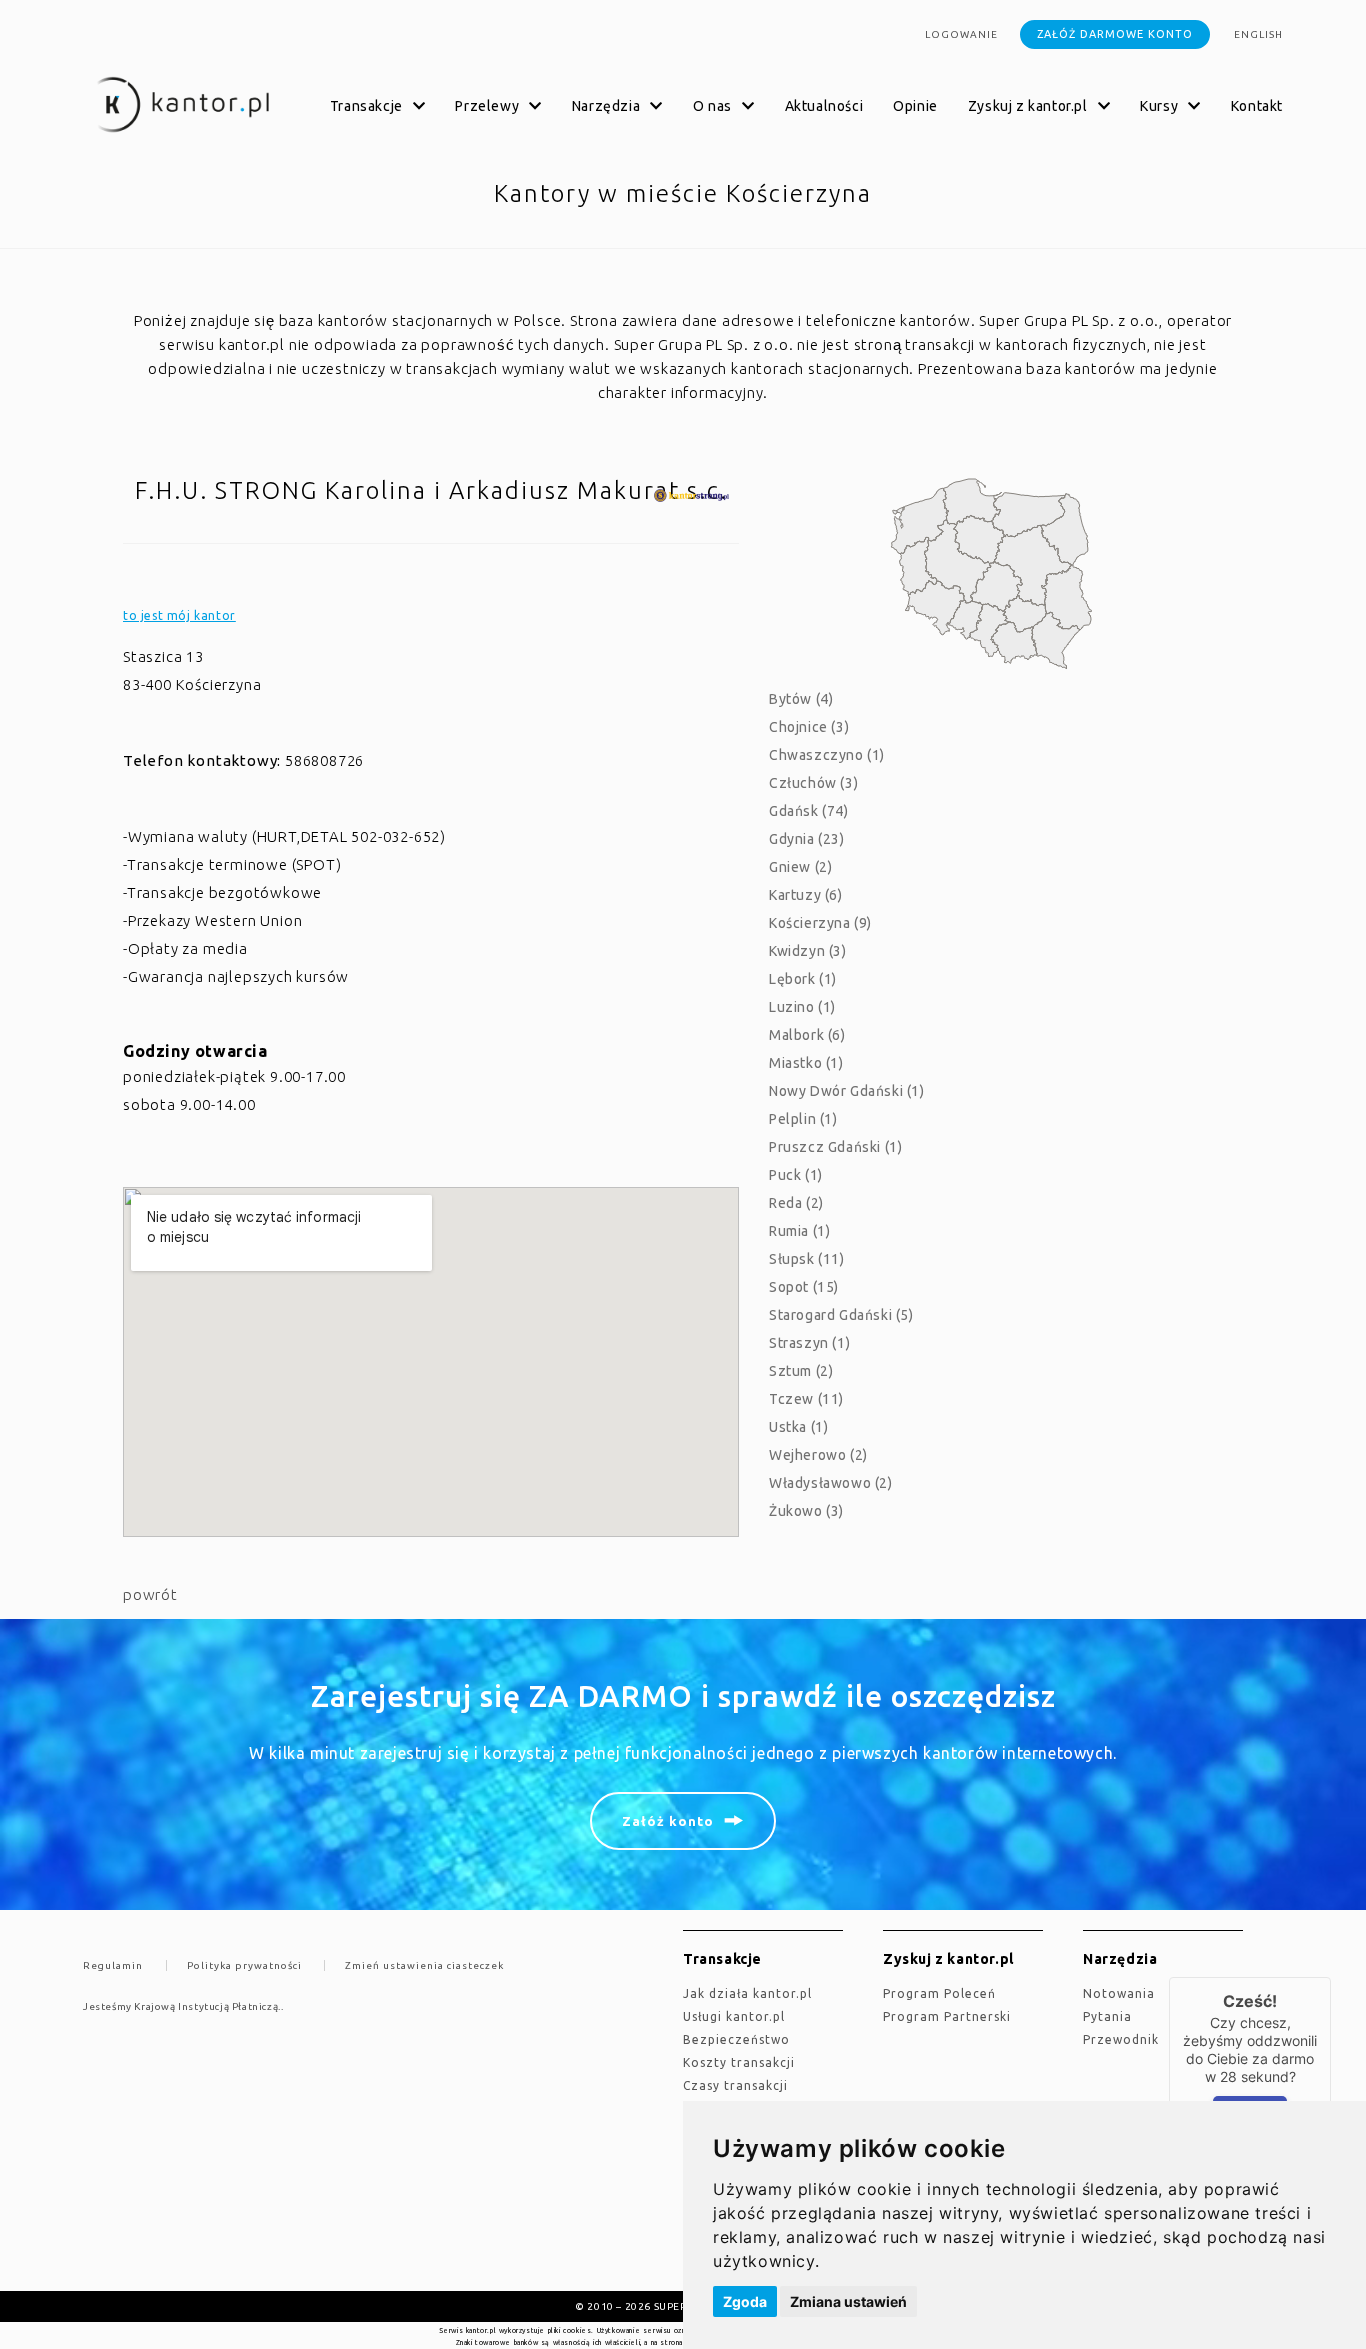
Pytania (1107, 2016)
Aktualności (824, 106)
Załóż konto (668, 1821)
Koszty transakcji (739, 2062)
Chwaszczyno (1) (827, 755)
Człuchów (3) (813, 783)
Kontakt (1257, 106)
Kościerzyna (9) (820, 923)
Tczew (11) (806, 1399)
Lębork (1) (803, 979)
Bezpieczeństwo (736, 2039)
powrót (150, 1594)
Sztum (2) (801, 1371)
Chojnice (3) (809, 727)
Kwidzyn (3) (808, 951)
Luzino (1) (802, 1007)
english (1258, 34)
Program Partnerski (947, 2016)
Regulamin (113, 1965)
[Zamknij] (1331, 1977)
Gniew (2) (800, 867)
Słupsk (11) (807, 1259)
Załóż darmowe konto (1115, 34)
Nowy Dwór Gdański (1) (847, 1091)
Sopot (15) (804, 1287)
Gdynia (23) (807, 839)
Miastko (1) (806, 1063)
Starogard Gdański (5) (841, 1315)
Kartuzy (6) (806, 895)
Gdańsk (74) (809, 811)
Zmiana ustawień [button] (848, 2301)
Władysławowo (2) (831, 1483)
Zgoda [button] (745, 2301)
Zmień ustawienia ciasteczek (424, 1965)
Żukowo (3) (806, 1511)
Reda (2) (796, 1203)
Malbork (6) (807, 1035)
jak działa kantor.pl (747, 1993)
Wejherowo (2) (818, 1455)
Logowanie (961, 34)
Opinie (915, 106)
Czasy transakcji (735, 2085)
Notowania (1119, 1993)
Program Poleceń (939, 1993)
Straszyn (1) (809, 1343)
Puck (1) (796, 1175)
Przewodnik (1121, 2039)
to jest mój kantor (179, 615)
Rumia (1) (799, 1231)
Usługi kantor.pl (734, 2016)
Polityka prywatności (244, 1965)
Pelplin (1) (803, 1119)
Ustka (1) (798, 1427)
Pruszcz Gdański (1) (835, 1147)
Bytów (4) (801, 699)
